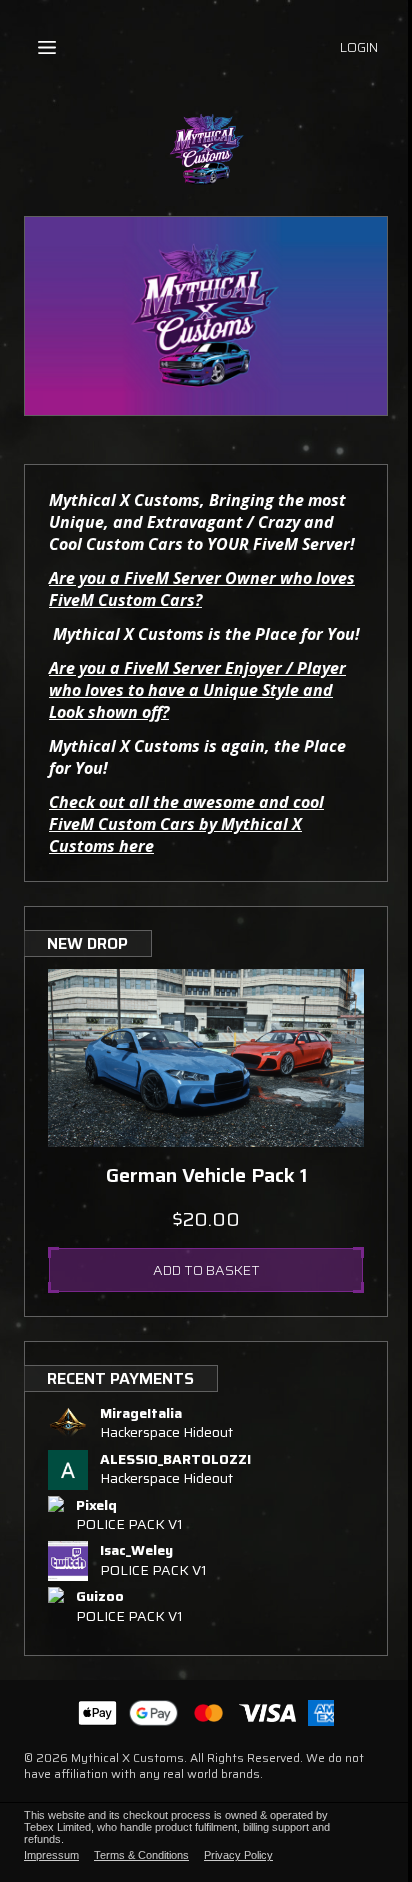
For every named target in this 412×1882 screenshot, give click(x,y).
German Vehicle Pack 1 (206, 1175)
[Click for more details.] (206, 1058)
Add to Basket (206, 1270)
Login (359, 47)
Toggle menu (47, 47)
